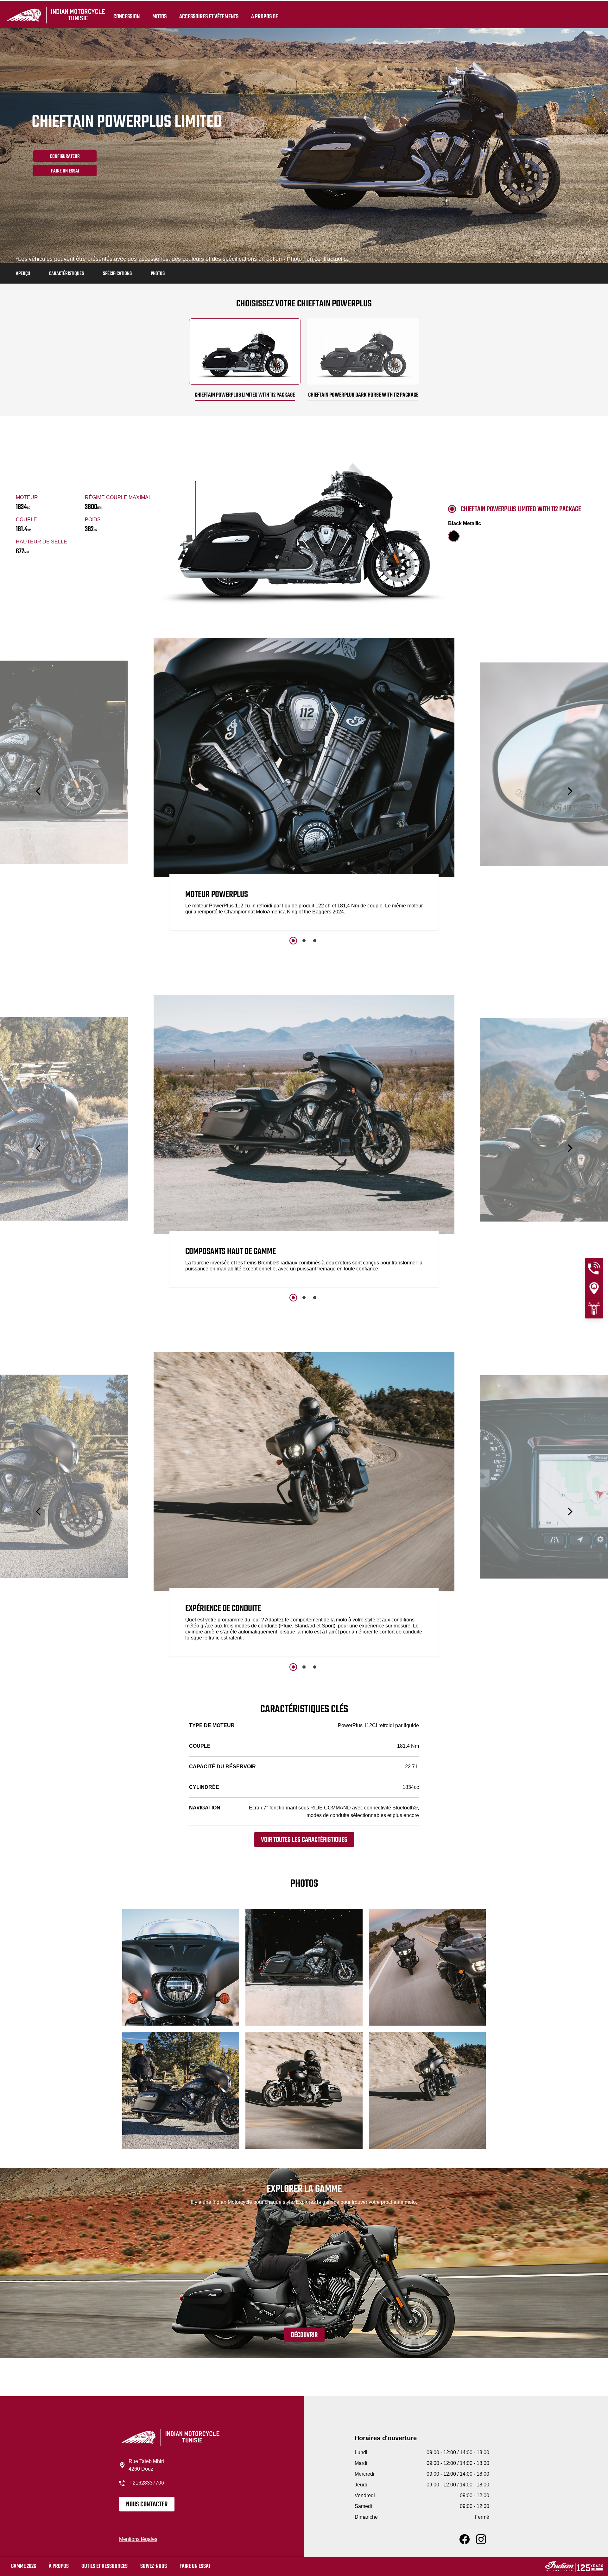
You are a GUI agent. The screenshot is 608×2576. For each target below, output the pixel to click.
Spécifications (117, 274)
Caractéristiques (66, 274)
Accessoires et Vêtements (209, 16)
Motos (159, 16)
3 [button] (315, 941)
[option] (304, 786)
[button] (39, 791)
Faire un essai (195, 2566)
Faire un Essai (65, 171)
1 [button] (293, 941)
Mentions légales (138, 2539)
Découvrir (304, 2335)
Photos (158, 274)
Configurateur (65, 157)
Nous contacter (147, 2504)
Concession (127, 16)
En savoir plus (529, 917)
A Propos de (265, 16)
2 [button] (304, 941)
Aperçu (23, 274)
